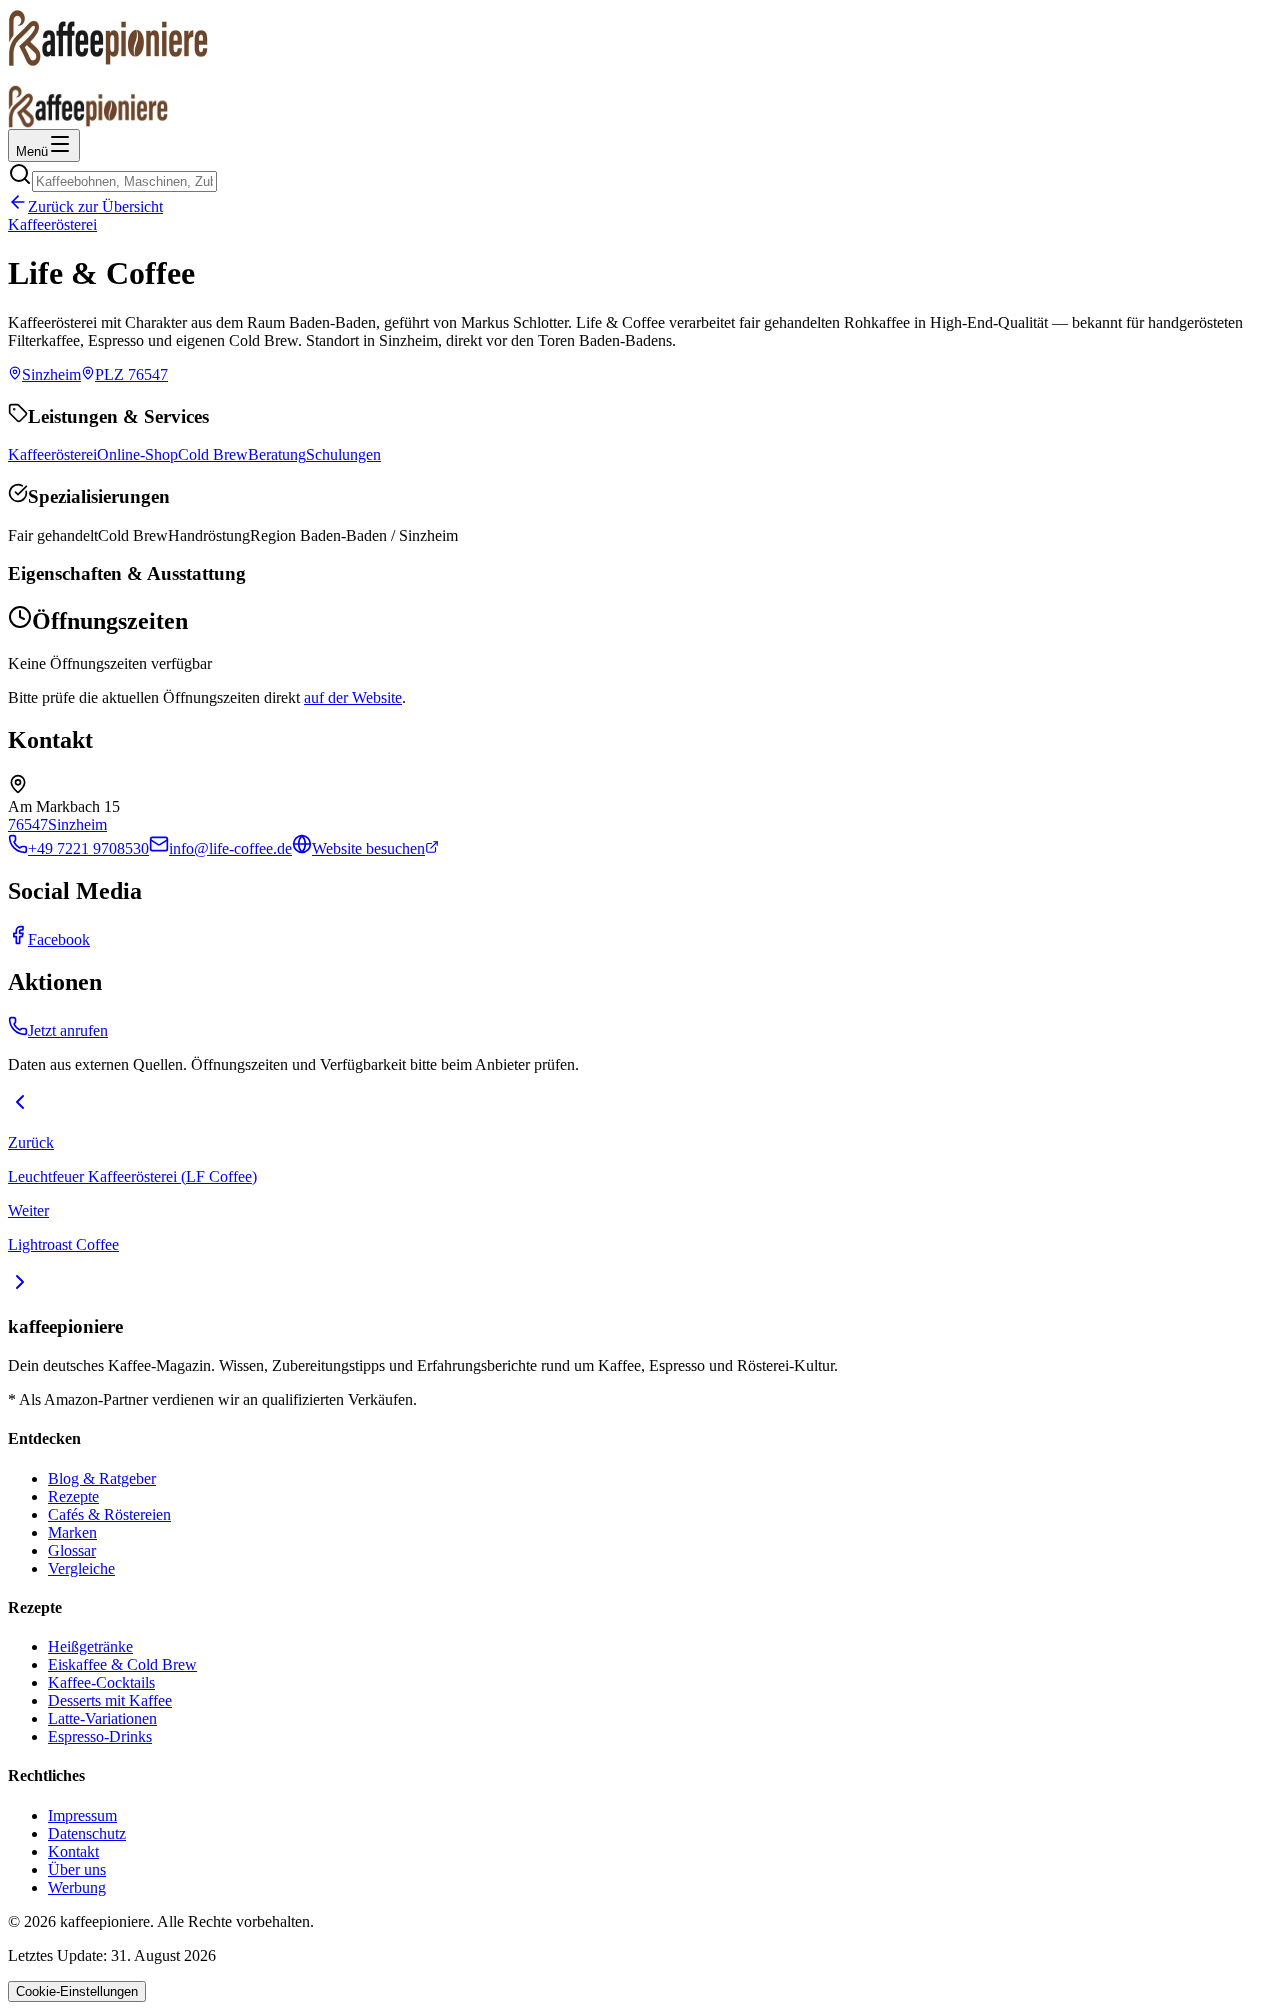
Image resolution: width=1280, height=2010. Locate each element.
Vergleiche (81, 1568)
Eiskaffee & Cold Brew (122, 1664)
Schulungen (343, 454)
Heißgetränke (90, 1646)
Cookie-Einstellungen (77, 1991)
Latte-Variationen (102, 1718)
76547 (28, 824)
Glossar (72, 1550)
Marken (72, 1532)
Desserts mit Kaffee (110, 1700)
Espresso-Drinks (100, 1736)
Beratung (277, 454)
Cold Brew (213, 454)
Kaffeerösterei (52, 224)
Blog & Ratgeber (102, 1478)
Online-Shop (137, 454)
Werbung (77, 1887)
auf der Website (353, 697)
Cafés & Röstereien (109, 1514)
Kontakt (73, 1851)
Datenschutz (87, 1833)
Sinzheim (77, 824)
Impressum (82, 1815)
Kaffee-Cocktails (101, 1682)
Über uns (77, 1869)
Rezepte (73, 1496)
